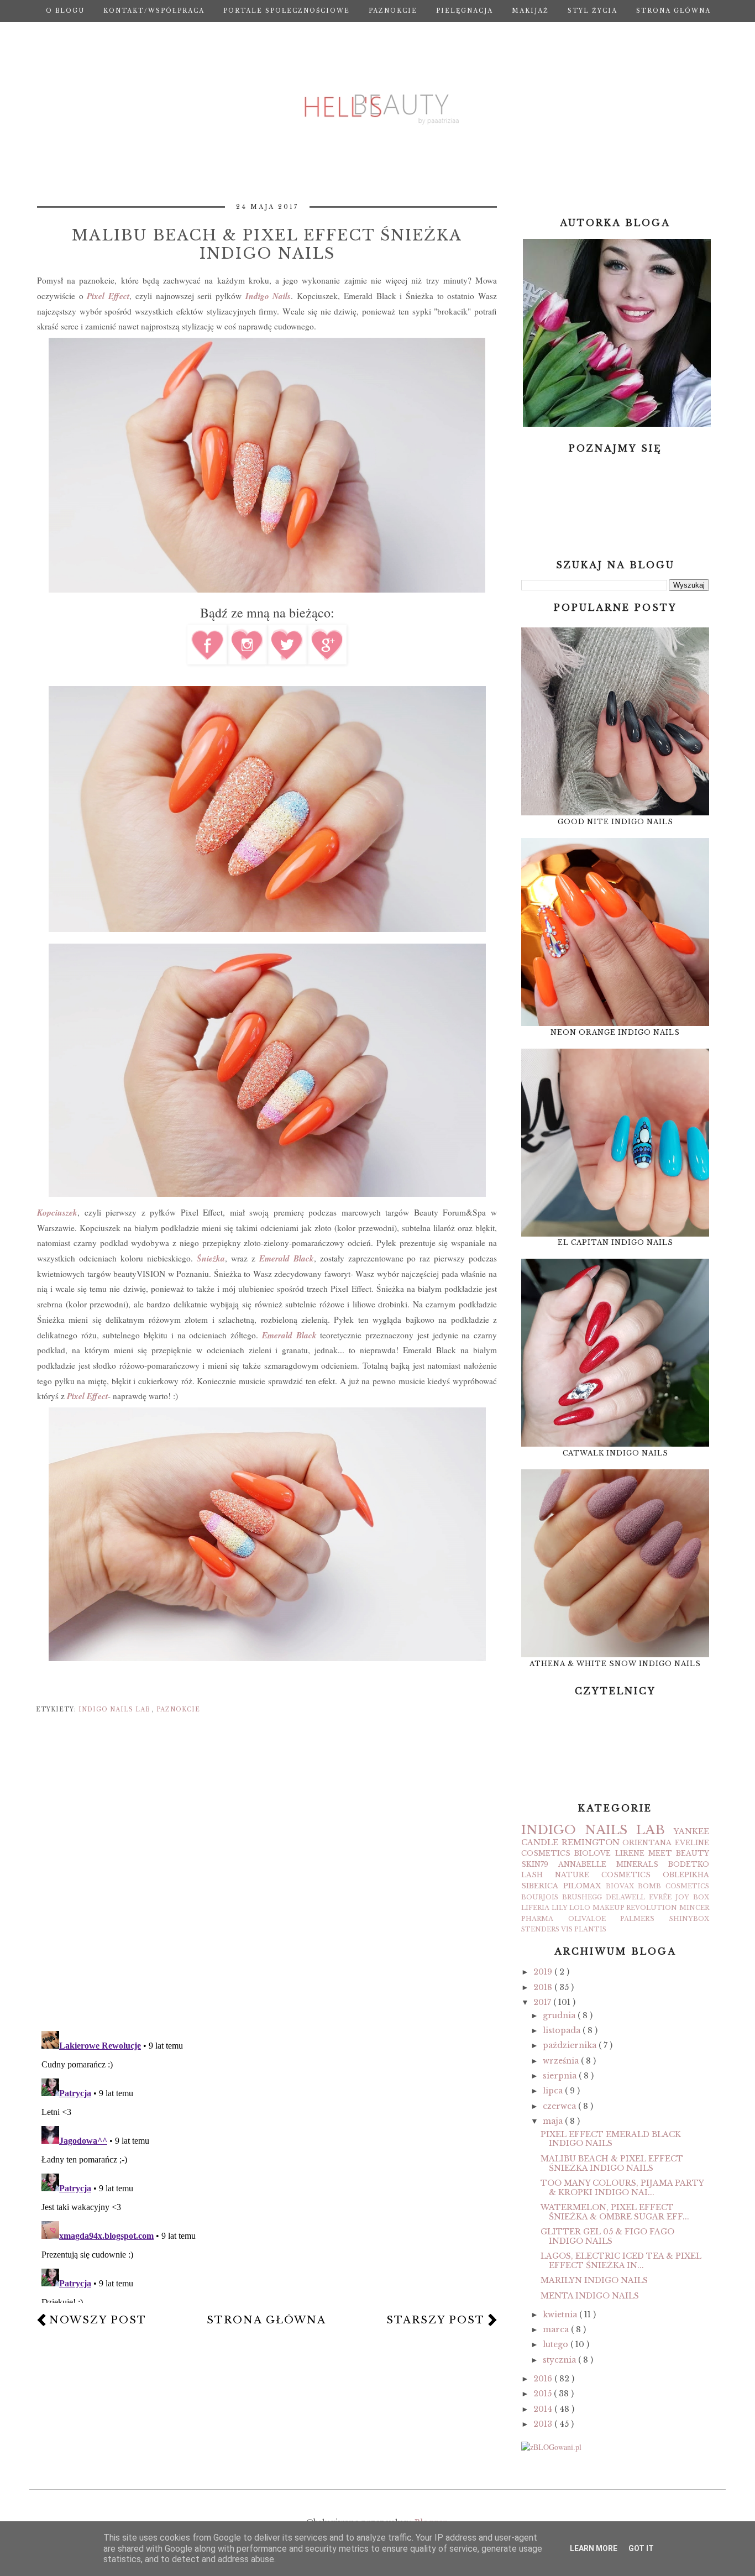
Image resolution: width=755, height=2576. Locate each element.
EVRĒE (660, 1897)
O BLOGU (65, 11)
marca (557, 2329)
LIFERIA (535, 1908)
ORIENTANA (647, 1843)
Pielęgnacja (465, 11)
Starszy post (436, 2320)
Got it (641, 2548)
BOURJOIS (540, 1897)
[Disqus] (267, 1879)
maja (554, 2121)
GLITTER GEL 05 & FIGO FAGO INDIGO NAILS (607, 2236)
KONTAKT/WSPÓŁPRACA (154, 11)
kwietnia (561, 2315)
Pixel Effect (108, 296)
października (571, 2045)
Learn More (594, 2548)
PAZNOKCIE (393, 11)
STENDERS (540, 1929)
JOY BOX (692, 1897)
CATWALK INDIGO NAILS (615, 1453)
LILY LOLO (571, 1908)
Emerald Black (291, 1335)
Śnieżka (211, 1258)
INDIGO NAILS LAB (115, 1710)
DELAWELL (625, 1897)
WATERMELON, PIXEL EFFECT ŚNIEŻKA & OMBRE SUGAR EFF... (615, 2212)
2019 (544, 1972)
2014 (544, 2409)
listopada (563, 2030)
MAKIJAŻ (530, 11)
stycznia (560, 2360)
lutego (557, 2344)
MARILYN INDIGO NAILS (594, 2280)
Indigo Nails (268, 296)
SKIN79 (535, 1864)
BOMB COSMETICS (673, 1886)
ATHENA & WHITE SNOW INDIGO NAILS (615, 1664)
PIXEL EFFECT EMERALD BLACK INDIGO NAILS (611, 2139)
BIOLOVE (593, 1853)
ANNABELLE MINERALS (608, 1864)
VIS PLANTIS (584, 1929)
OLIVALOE (587, 1919)
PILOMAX (582, 1886)
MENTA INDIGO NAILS (590, 2296)
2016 (544, 2379)
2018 (544, 1987)
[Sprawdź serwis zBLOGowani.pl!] (551, 2447)
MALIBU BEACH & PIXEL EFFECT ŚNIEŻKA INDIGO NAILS (612, 2163)
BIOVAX (620, 1886)
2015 (544, 2394)
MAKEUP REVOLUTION (635, 1908)
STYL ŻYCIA (593, 11)
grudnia (560, 2015)
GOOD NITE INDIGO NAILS (615, 822)
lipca (554, 2091)
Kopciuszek (57, 1212)
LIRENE (630, 1853)
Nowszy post (98, 2320)
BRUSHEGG (582, 1897)
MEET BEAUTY (679, 1853)
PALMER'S (637, 1919)
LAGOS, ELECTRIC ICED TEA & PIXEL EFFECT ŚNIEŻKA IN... (621, 2261)
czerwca (560, 2106)
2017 (543, 2002)
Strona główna (673, 11)
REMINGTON (591, 1842)
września (562, 2061)
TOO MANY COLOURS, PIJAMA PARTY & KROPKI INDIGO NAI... (622, 2188)
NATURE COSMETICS (603, 1875)
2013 (544, 2424)
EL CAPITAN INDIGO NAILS (615, 1242)
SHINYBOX (689, 1919)
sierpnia (561, 2076)
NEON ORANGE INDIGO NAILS (615, 1032)
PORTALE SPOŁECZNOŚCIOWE (287, 11)
